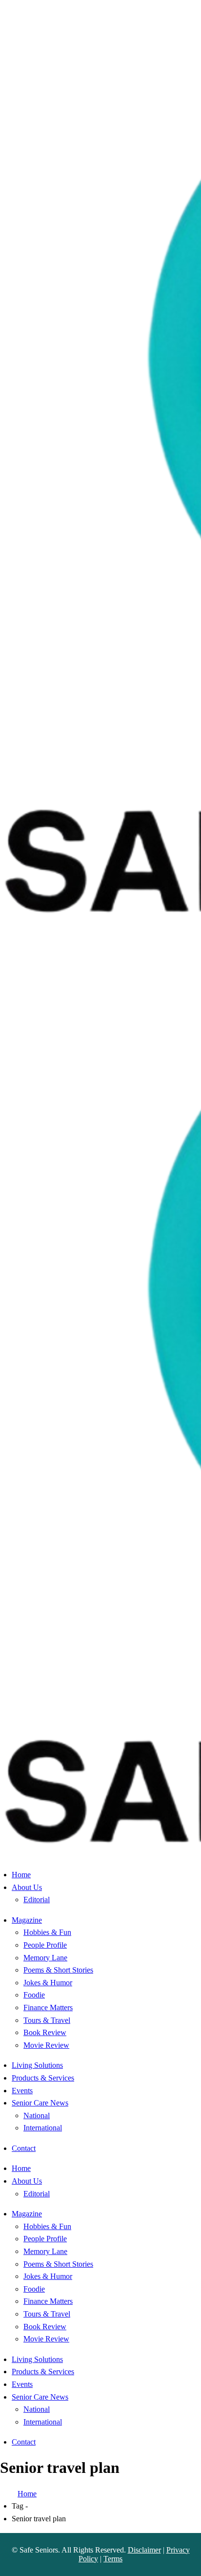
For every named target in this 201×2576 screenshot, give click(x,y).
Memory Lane (45, 1958)
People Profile (45, 1945)
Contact (24, 2148)
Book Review (45, 2032)
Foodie (34, 1995)
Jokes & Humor (48, 1983)
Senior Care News (40, 2103)
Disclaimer (144, 2550)
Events (22, 2091)
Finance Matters (48, 2007)
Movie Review (46, 2045)
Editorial (37, 1900)
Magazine (27, 1920)
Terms (113, 2559)
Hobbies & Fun (47, 1932)
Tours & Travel (47, 2020)
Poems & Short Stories (58, 1970)
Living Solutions (37, 2065)
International (43, 2128)
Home (21, 1875)
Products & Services (43, 2078)
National (37, 2115)
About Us (27, 1887)
